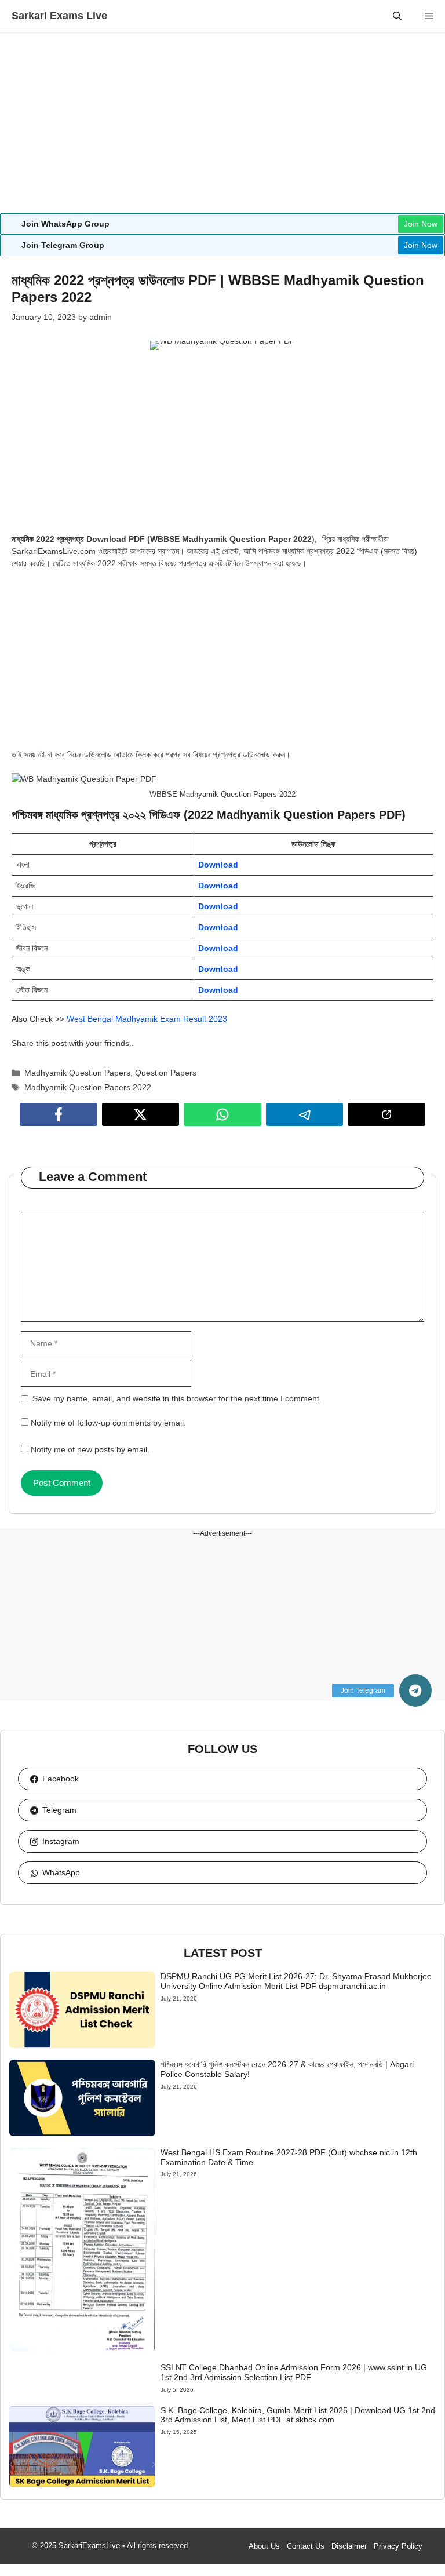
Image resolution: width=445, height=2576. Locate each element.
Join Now (421, 224)
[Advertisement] (222, 127)
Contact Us (306, 2546)
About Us (264, 2546)
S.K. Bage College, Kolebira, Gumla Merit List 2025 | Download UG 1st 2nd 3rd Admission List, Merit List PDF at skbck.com (298, 2415)
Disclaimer (349, 2546)
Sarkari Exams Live (59, 16)
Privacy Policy (398, 2546)
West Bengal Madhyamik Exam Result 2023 (147, 1019)
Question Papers (166, 1073)
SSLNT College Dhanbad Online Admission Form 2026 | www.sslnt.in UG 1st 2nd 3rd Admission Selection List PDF (294, 2372)
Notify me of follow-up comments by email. (108, 1423)
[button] (397, 16)
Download (218, 865)
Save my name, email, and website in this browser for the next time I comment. (177, 1398)
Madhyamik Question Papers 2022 (88, 1087)
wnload (224, 990)
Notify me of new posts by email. (90, 1449)
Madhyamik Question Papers (77, 1073)
